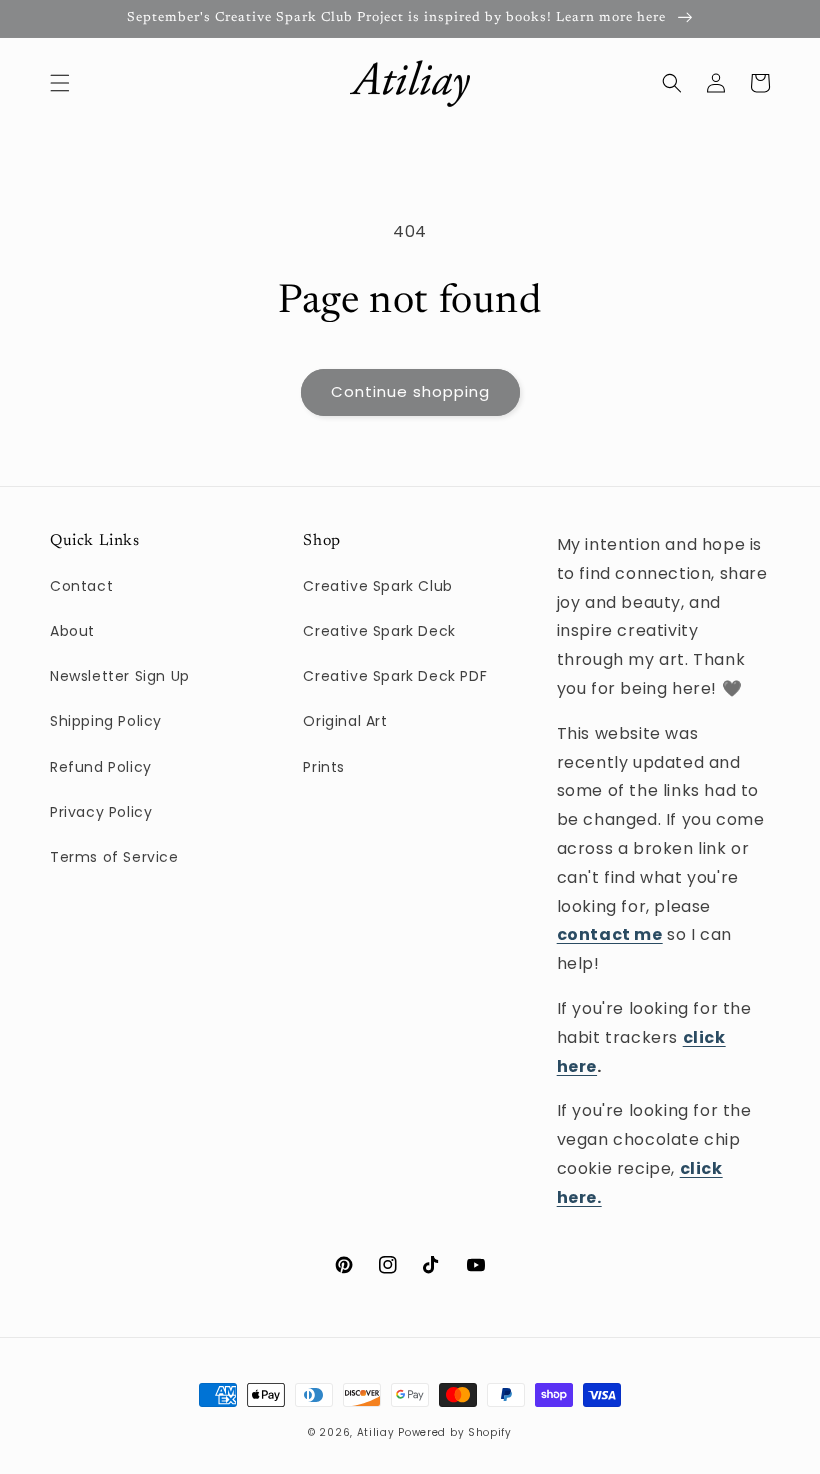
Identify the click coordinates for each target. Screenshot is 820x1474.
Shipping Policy (106, 721)
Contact (81, 586)
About (72, 631)
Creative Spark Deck (379, 631)
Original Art (345, 721)
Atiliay (376, 1432)
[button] (60, 83)
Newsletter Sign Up (120, 676)
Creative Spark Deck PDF (395, 676)
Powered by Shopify (455, 1432)
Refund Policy (101, 767)
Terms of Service (114, 857)
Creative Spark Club (377, 586)
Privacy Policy (101, 812)
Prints (324, 767)
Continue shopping (410, 391)
